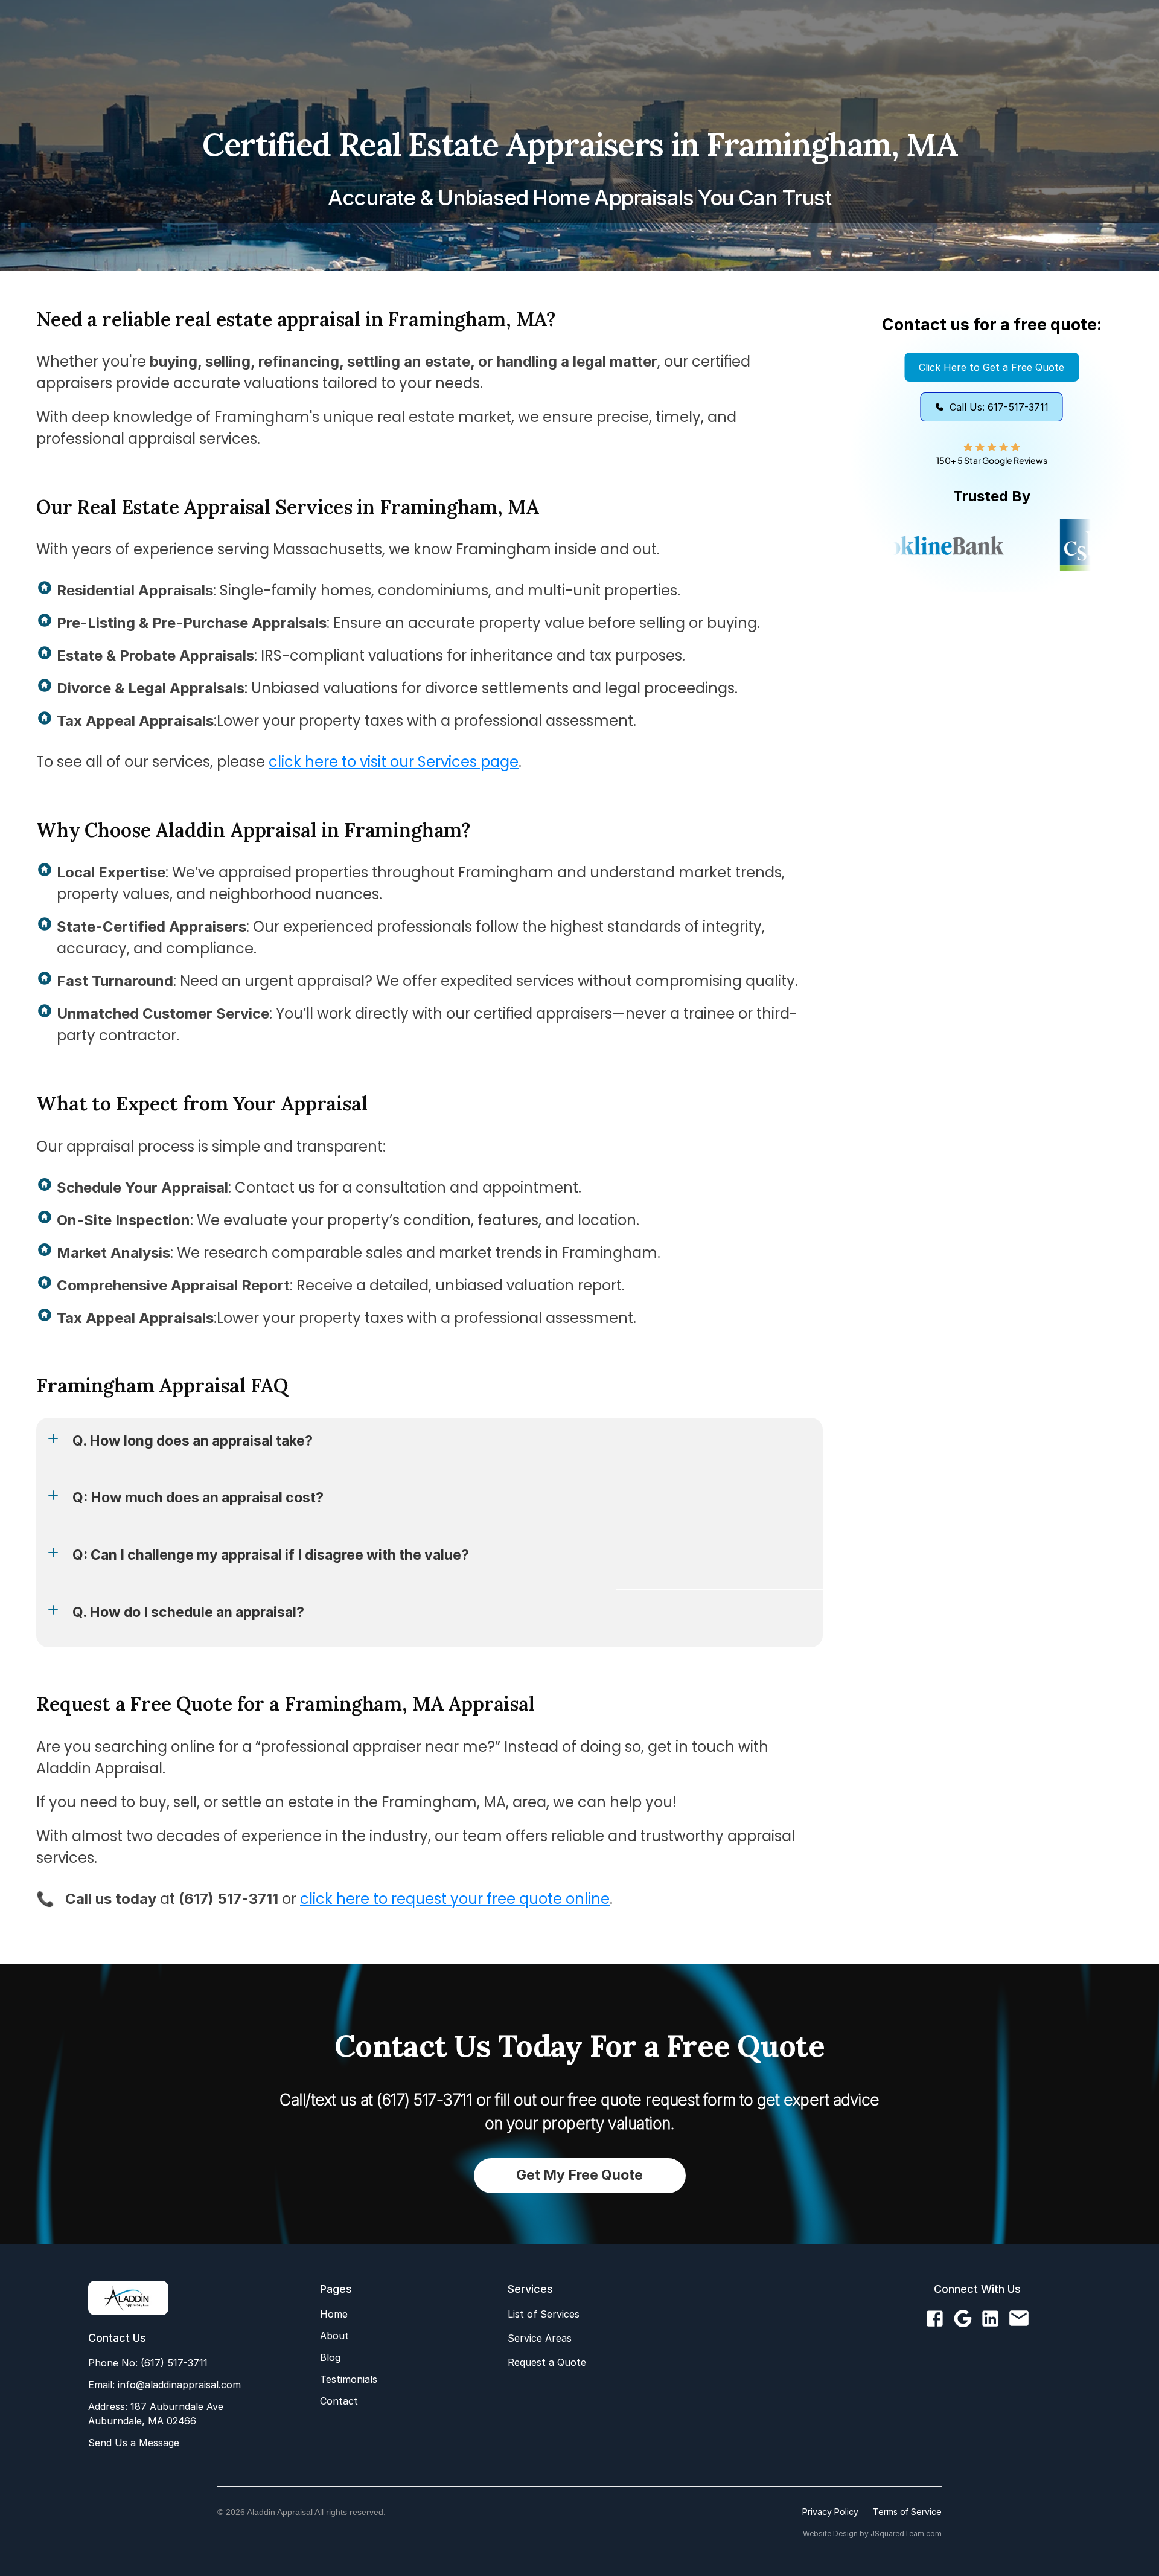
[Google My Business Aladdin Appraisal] (963, 2319)
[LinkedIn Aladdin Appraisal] (990, 2319)
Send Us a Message (134, 2443)
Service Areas (540, 2338)
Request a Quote (547, 2362)
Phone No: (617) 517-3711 (148, 2363)
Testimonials (349, 2379)
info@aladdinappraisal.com (178, 2385)
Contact (339, 2401)
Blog (330, 2357)
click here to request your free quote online (455, 1899)
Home (334, 2314)
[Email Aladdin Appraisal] (1019, 2319)
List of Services (544, 2314)
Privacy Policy (830, 2512)
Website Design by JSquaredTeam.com (872, 2533)
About (334, 2336)
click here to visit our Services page (394, 762)
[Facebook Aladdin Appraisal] (935, 2319)
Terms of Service (907, 2512)
